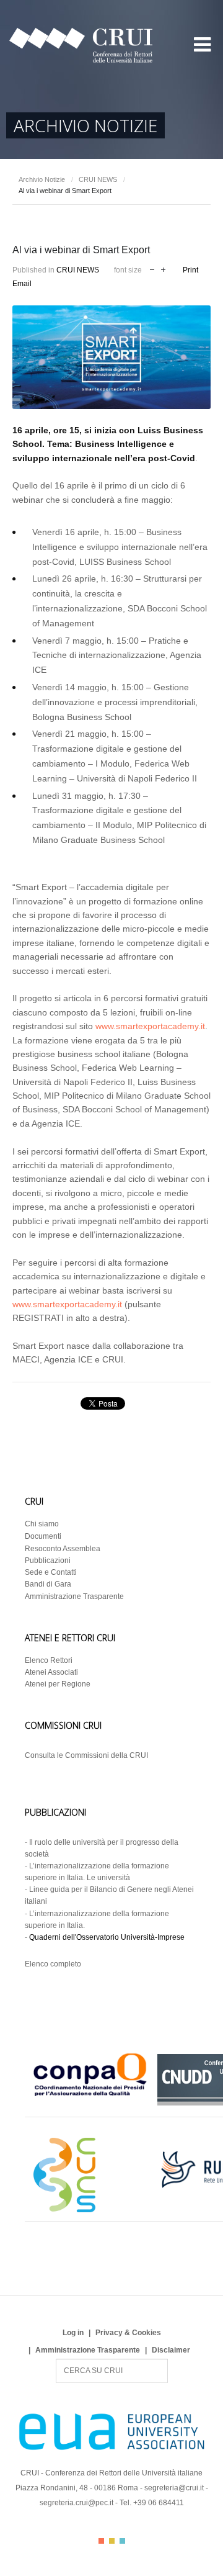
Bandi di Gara (48, 1584)
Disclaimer (171, 2350)
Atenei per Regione (58, 1684)
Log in (73, 2333)
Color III (122, 2541)
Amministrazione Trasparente (74, 1596)
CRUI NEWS (98, 179)
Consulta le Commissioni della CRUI (86, 1755)
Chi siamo (42, 1524)
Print (190, 270)
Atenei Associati (51, 1672)
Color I (101, 2541)
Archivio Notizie (42, 179)
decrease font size (152, 268)
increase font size (163, 268)
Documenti (43, 1536)
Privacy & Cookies (128, 2333)
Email (22, 284)
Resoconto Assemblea (63, 1549)
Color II (112, 2541)
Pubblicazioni (48, 1560)
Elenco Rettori (49, 1660)
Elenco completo (53, 1964)
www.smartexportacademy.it (150, 1026)
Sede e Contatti (51, 1572)
